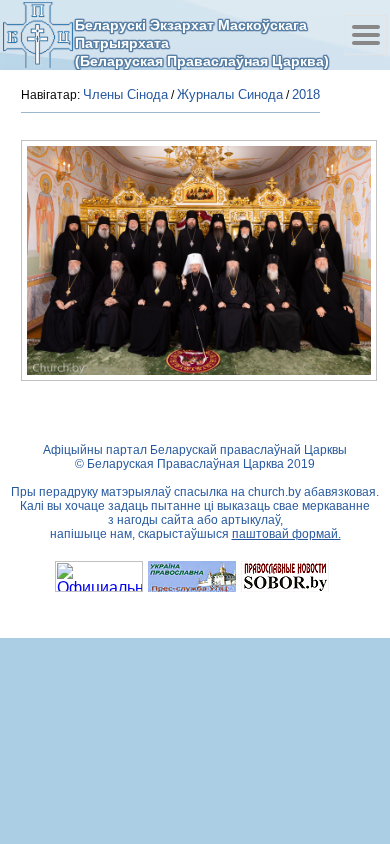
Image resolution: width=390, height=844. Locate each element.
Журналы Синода (230, 94)
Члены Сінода (125, 94)
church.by (274, 492)
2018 (306, 94)
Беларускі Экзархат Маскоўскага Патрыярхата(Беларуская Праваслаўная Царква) (202, 42)
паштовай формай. (286, 534)
